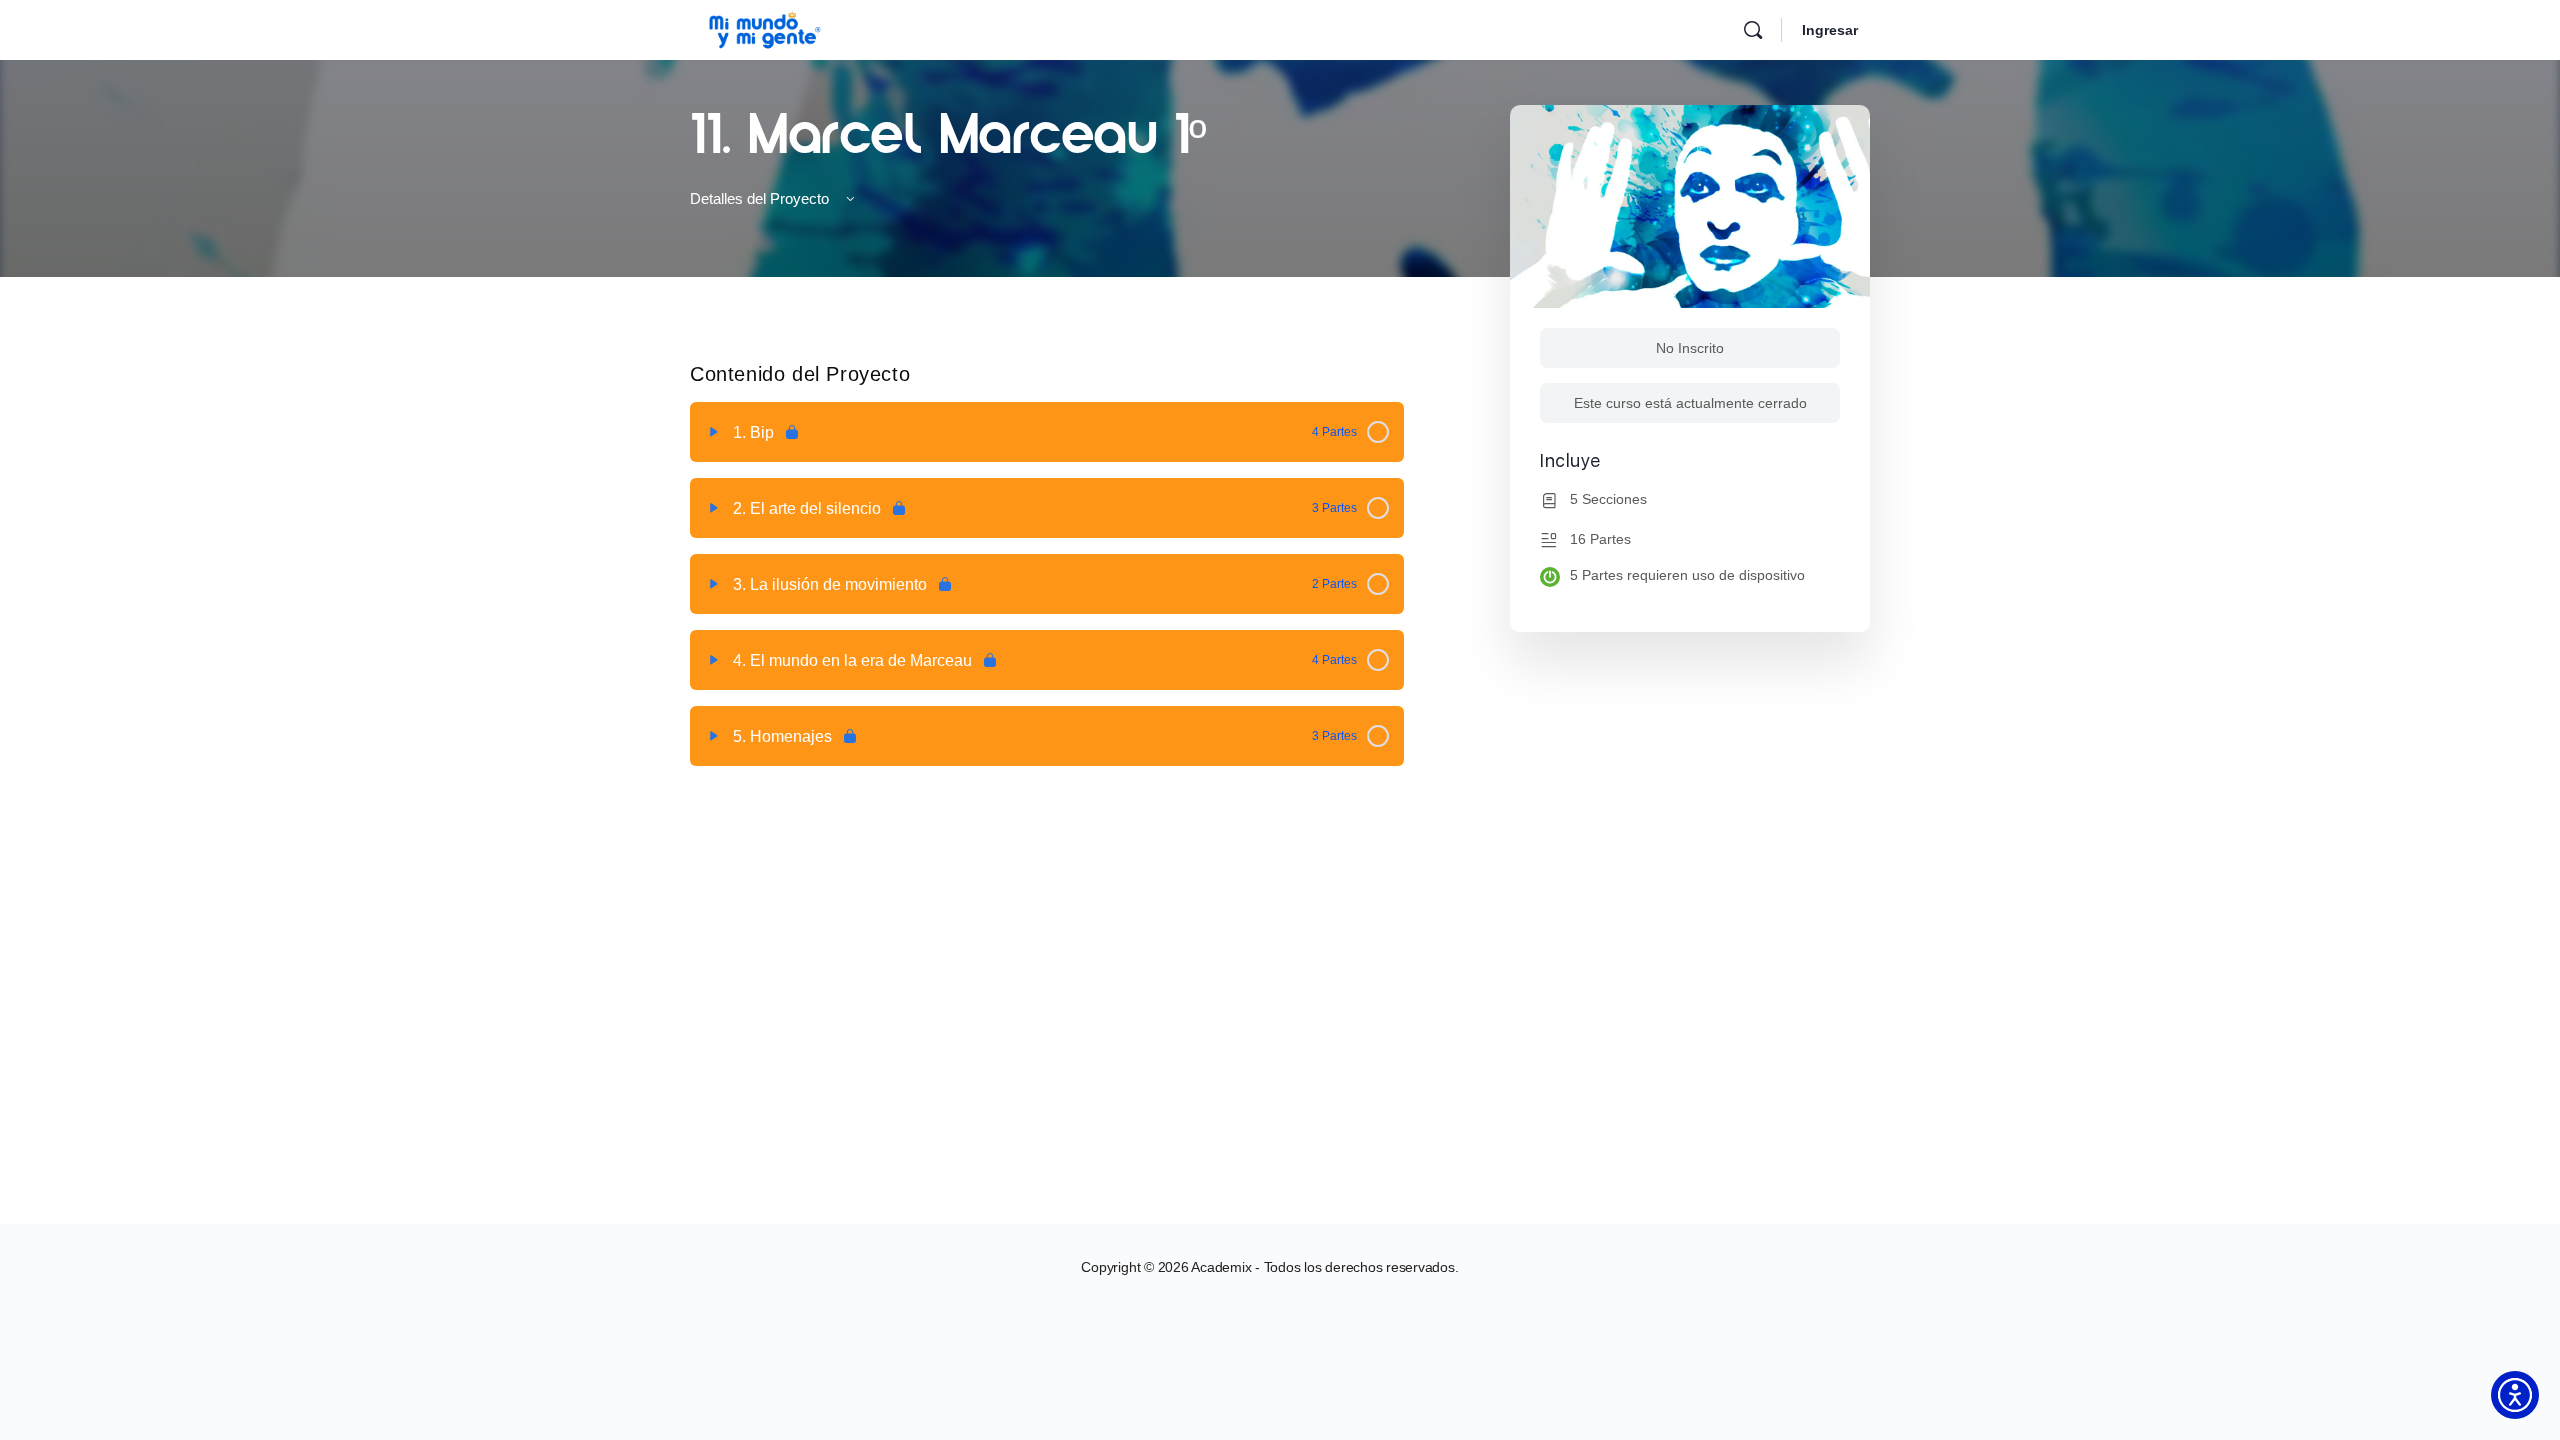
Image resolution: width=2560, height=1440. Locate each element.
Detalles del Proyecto (761, 198)
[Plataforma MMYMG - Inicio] (765, 27)
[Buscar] (1753, 30)
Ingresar (1830, 30)
